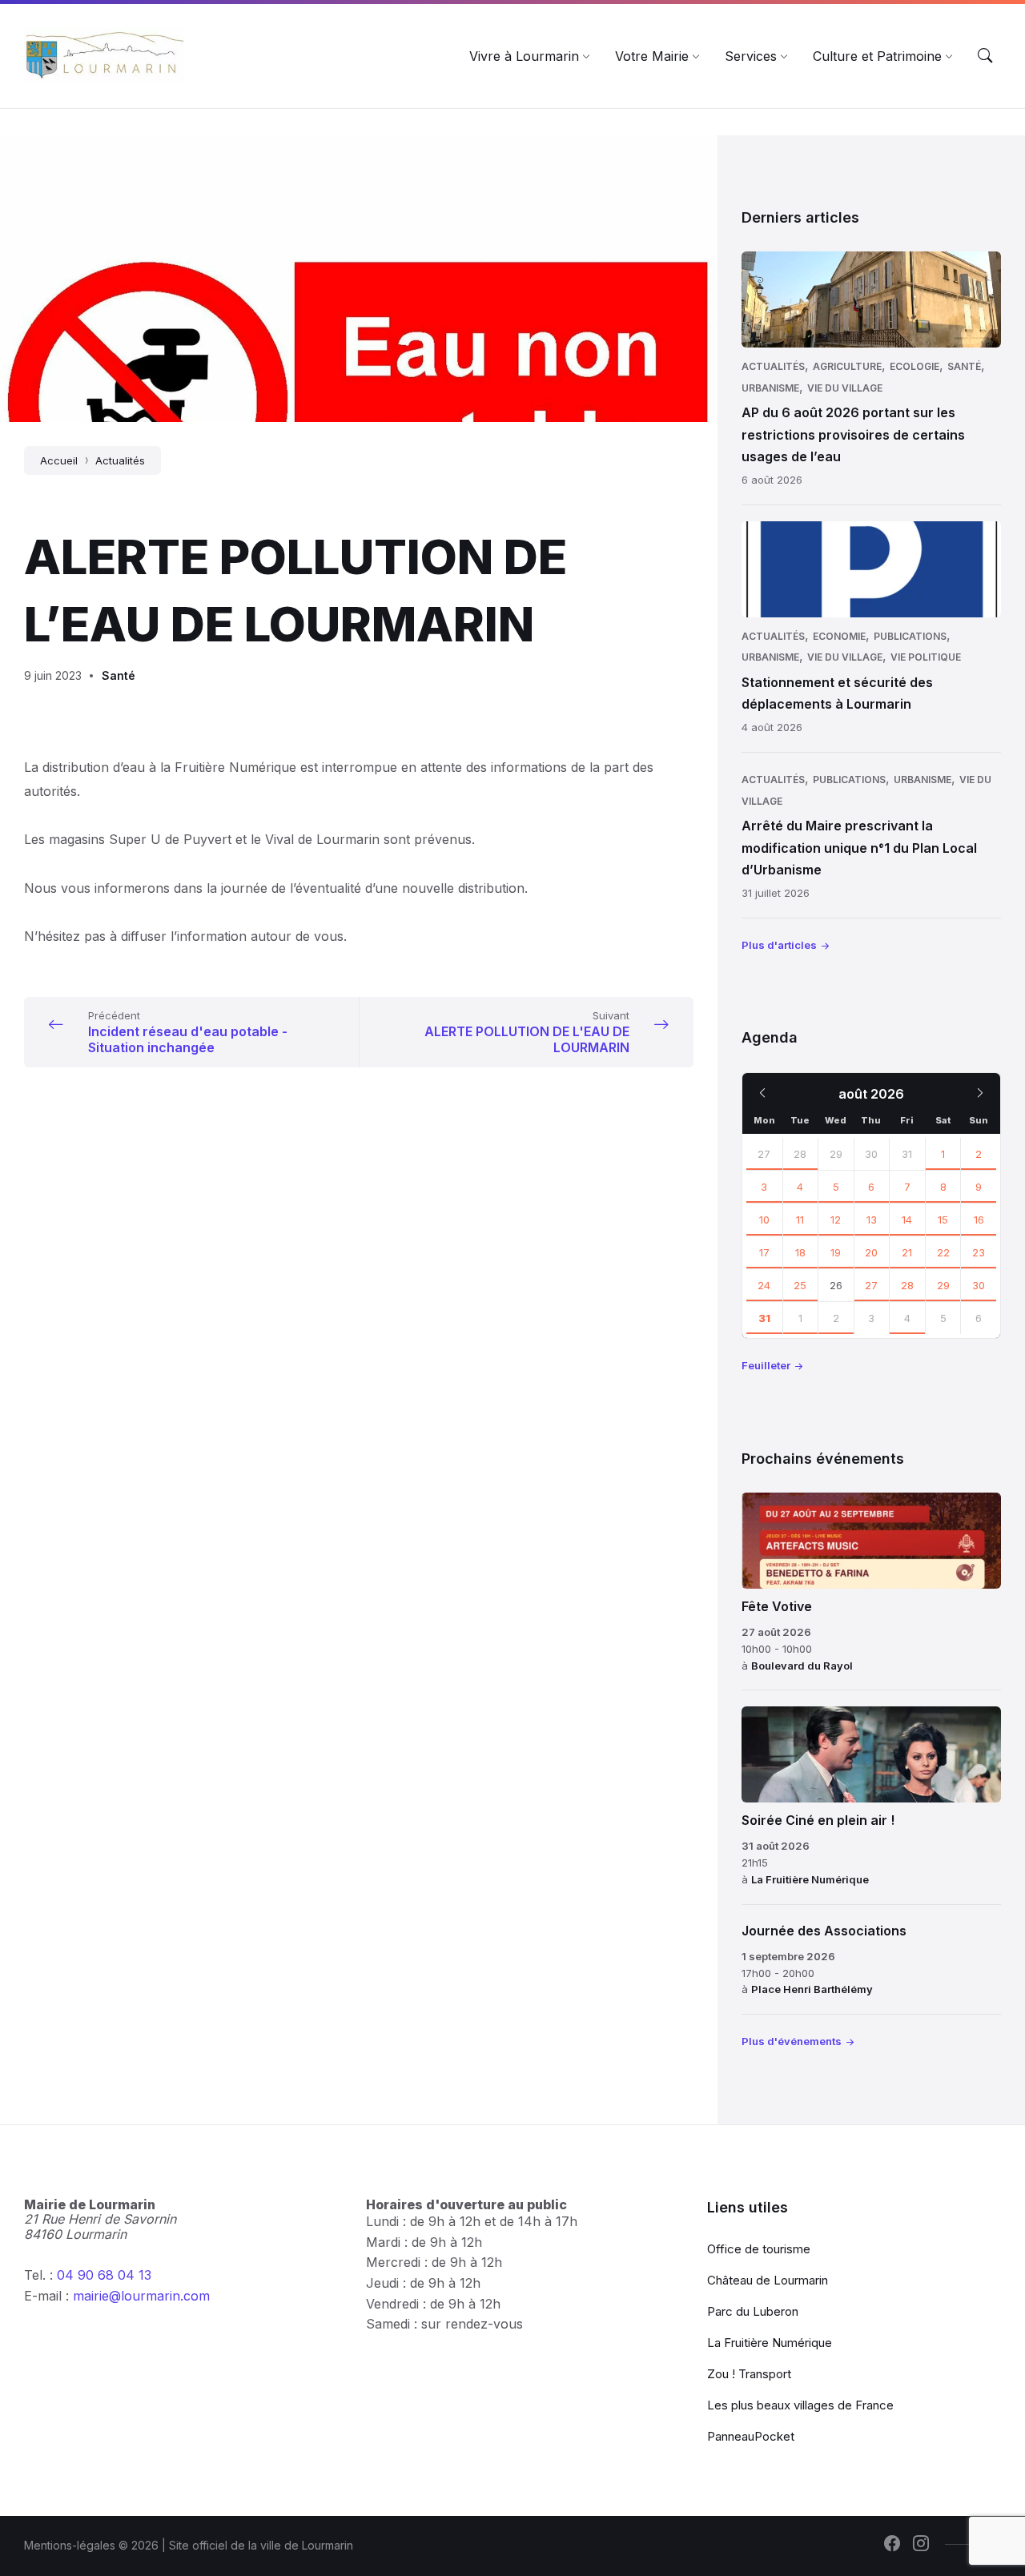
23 (979, 1252)
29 (943, 1285)
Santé (119, 675)
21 (907, 1252)
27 (764, 1154)
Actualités (120, 460)
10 (764, 1220)
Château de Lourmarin (768, 2280)
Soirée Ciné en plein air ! (818, 1820)
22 (943, 1252)
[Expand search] (985, 56)
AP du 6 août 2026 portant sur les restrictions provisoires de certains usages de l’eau (853, 434)
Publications (910, 636)
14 (907, 1220)
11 (800, 1220)
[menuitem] (524, 56)
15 (943, 1220)
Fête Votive (777, 1606)
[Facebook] (892, 2545)
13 (872, 1220)
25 (800, 1285)
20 (871, 1252)
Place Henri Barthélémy (812, 1989)
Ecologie (914, 366)
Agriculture (847, 366)
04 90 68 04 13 (104, 2275)
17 (764, 1252)
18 (800, 1252)
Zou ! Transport (749, 2374)
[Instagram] (921, 2545)
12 (836, 1220)
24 (764, 1285)
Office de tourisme (759, 2249)
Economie (839, 636)
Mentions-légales (70, 2545)
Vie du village (845, 388)
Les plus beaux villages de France (800, 2405)
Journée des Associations (824, 1931)
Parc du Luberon (753, 2311)
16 (979, 1220)
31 (764, 1318)
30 (979, 1285)
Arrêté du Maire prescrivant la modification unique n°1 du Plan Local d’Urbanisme (859, 847)
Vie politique (926, 657)
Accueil (59, 460)
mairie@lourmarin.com (141, 2296)
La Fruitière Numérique (810, 1879)
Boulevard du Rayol (802, 1666)
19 (836, 1252)
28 (800, 1154)
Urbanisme (770, 388)
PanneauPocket (751, 2436)
